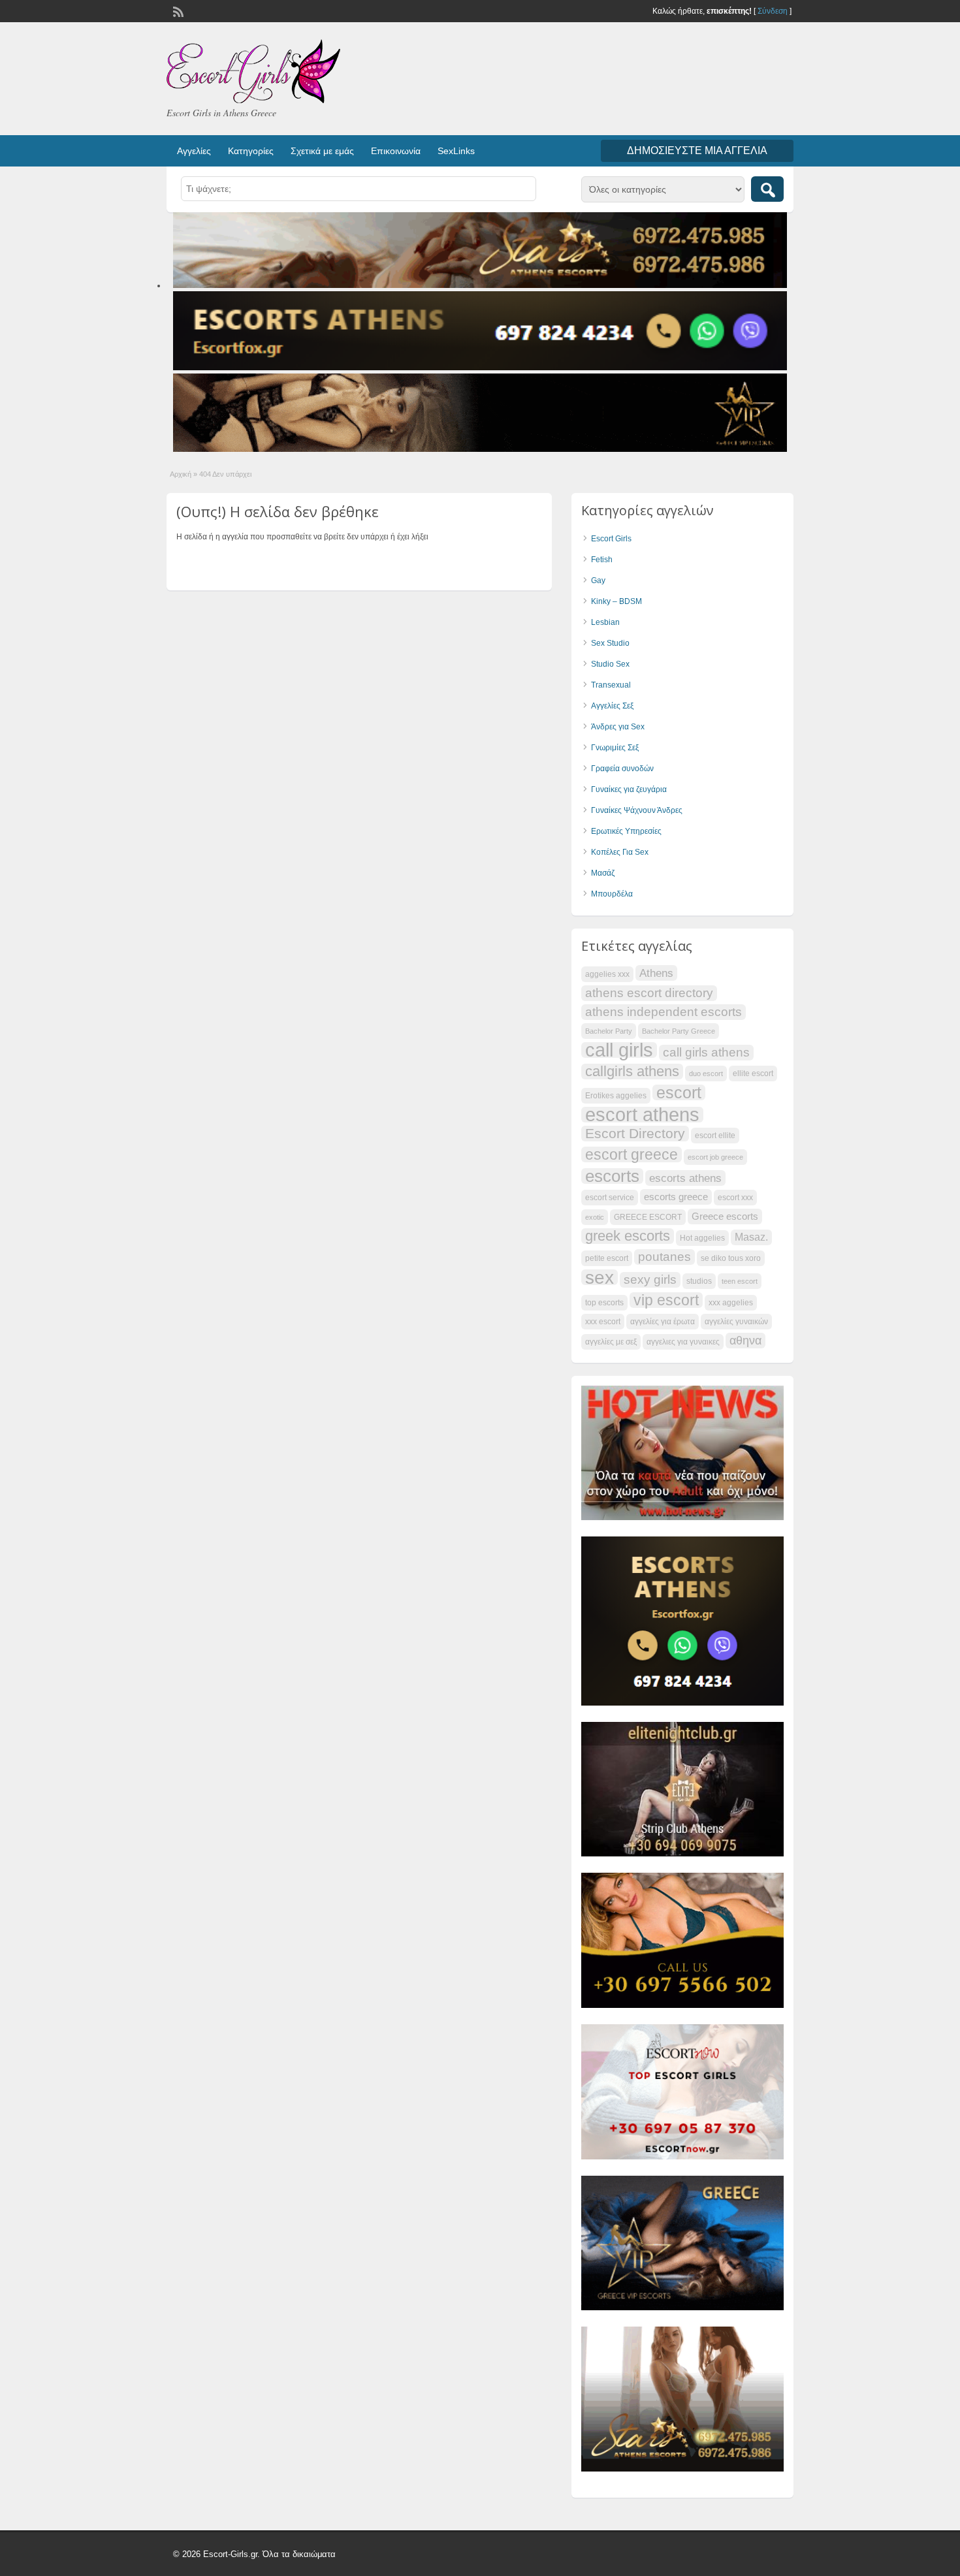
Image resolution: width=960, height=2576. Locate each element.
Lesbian (605, 622)
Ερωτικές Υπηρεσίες (626, 831)
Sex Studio (610, 643)
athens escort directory (649, 993)
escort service (610, 1198)
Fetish (602, 560)
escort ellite (715, 1136)
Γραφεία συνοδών (622, 769)
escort (679, 1092)
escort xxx (735, 1198)
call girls (619, 1050)
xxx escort (603, 1322)
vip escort (666, 1300)
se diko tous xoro (731, 1258)
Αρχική (181, 474)
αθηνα (745, 1341)
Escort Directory (635, 1133)
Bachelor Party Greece (679, 1031)
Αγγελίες (194, 151)
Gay (598, 580)
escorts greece (676, 1197)
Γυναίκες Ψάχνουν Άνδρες (637, 810)
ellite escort (753, 1073)
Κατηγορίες (251, 151)
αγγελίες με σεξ (611, 1342)
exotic (595, 1217)
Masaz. (751, 1237)
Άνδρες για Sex (618, 727)
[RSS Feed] (177, 10)
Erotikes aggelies (616, 1096)
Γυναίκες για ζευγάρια (629, 789)
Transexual (611, 685)
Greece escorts (725, 1216)
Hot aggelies (702, 1238)
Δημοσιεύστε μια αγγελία (697, 151)
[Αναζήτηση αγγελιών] (767, 189)
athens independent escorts (664, 1012)
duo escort (706, 1073)
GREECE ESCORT (648, 1217)
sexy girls (650, 1280)
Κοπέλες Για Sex (620, 852)
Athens (656, 973)
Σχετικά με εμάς (322, 151)
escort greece (632, 1154)
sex (600, 1277)
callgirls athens (632, 1072)
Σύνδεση (773, 11)
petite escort (607, 1258)
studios (699, 1281)
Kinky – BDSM (616, 601)
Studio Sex (610, 664)
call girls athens (706, 1052)
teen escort (740, 1281)
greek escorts (628, 1236)
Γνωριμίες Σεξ (615, 748)
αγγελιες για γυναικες (683, 1342)
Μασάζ (603, 873)
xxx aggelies (731, 1303)
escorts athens (685, 1178)
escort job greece (715, 1157)
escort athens (642, 1115)
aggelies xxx (607, 974)
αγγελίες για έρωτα (663, 1322)
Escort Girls (611, 539)
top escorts (604, 1303)
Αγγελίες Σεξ (612, 706)
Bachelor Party (609, 1031)
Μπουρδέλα (612, 894)
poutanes (664, 1257)
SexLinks (456, 151)
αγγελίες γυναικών (736, 1322)
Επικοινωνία (396, 151)
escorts (612, 1176)
